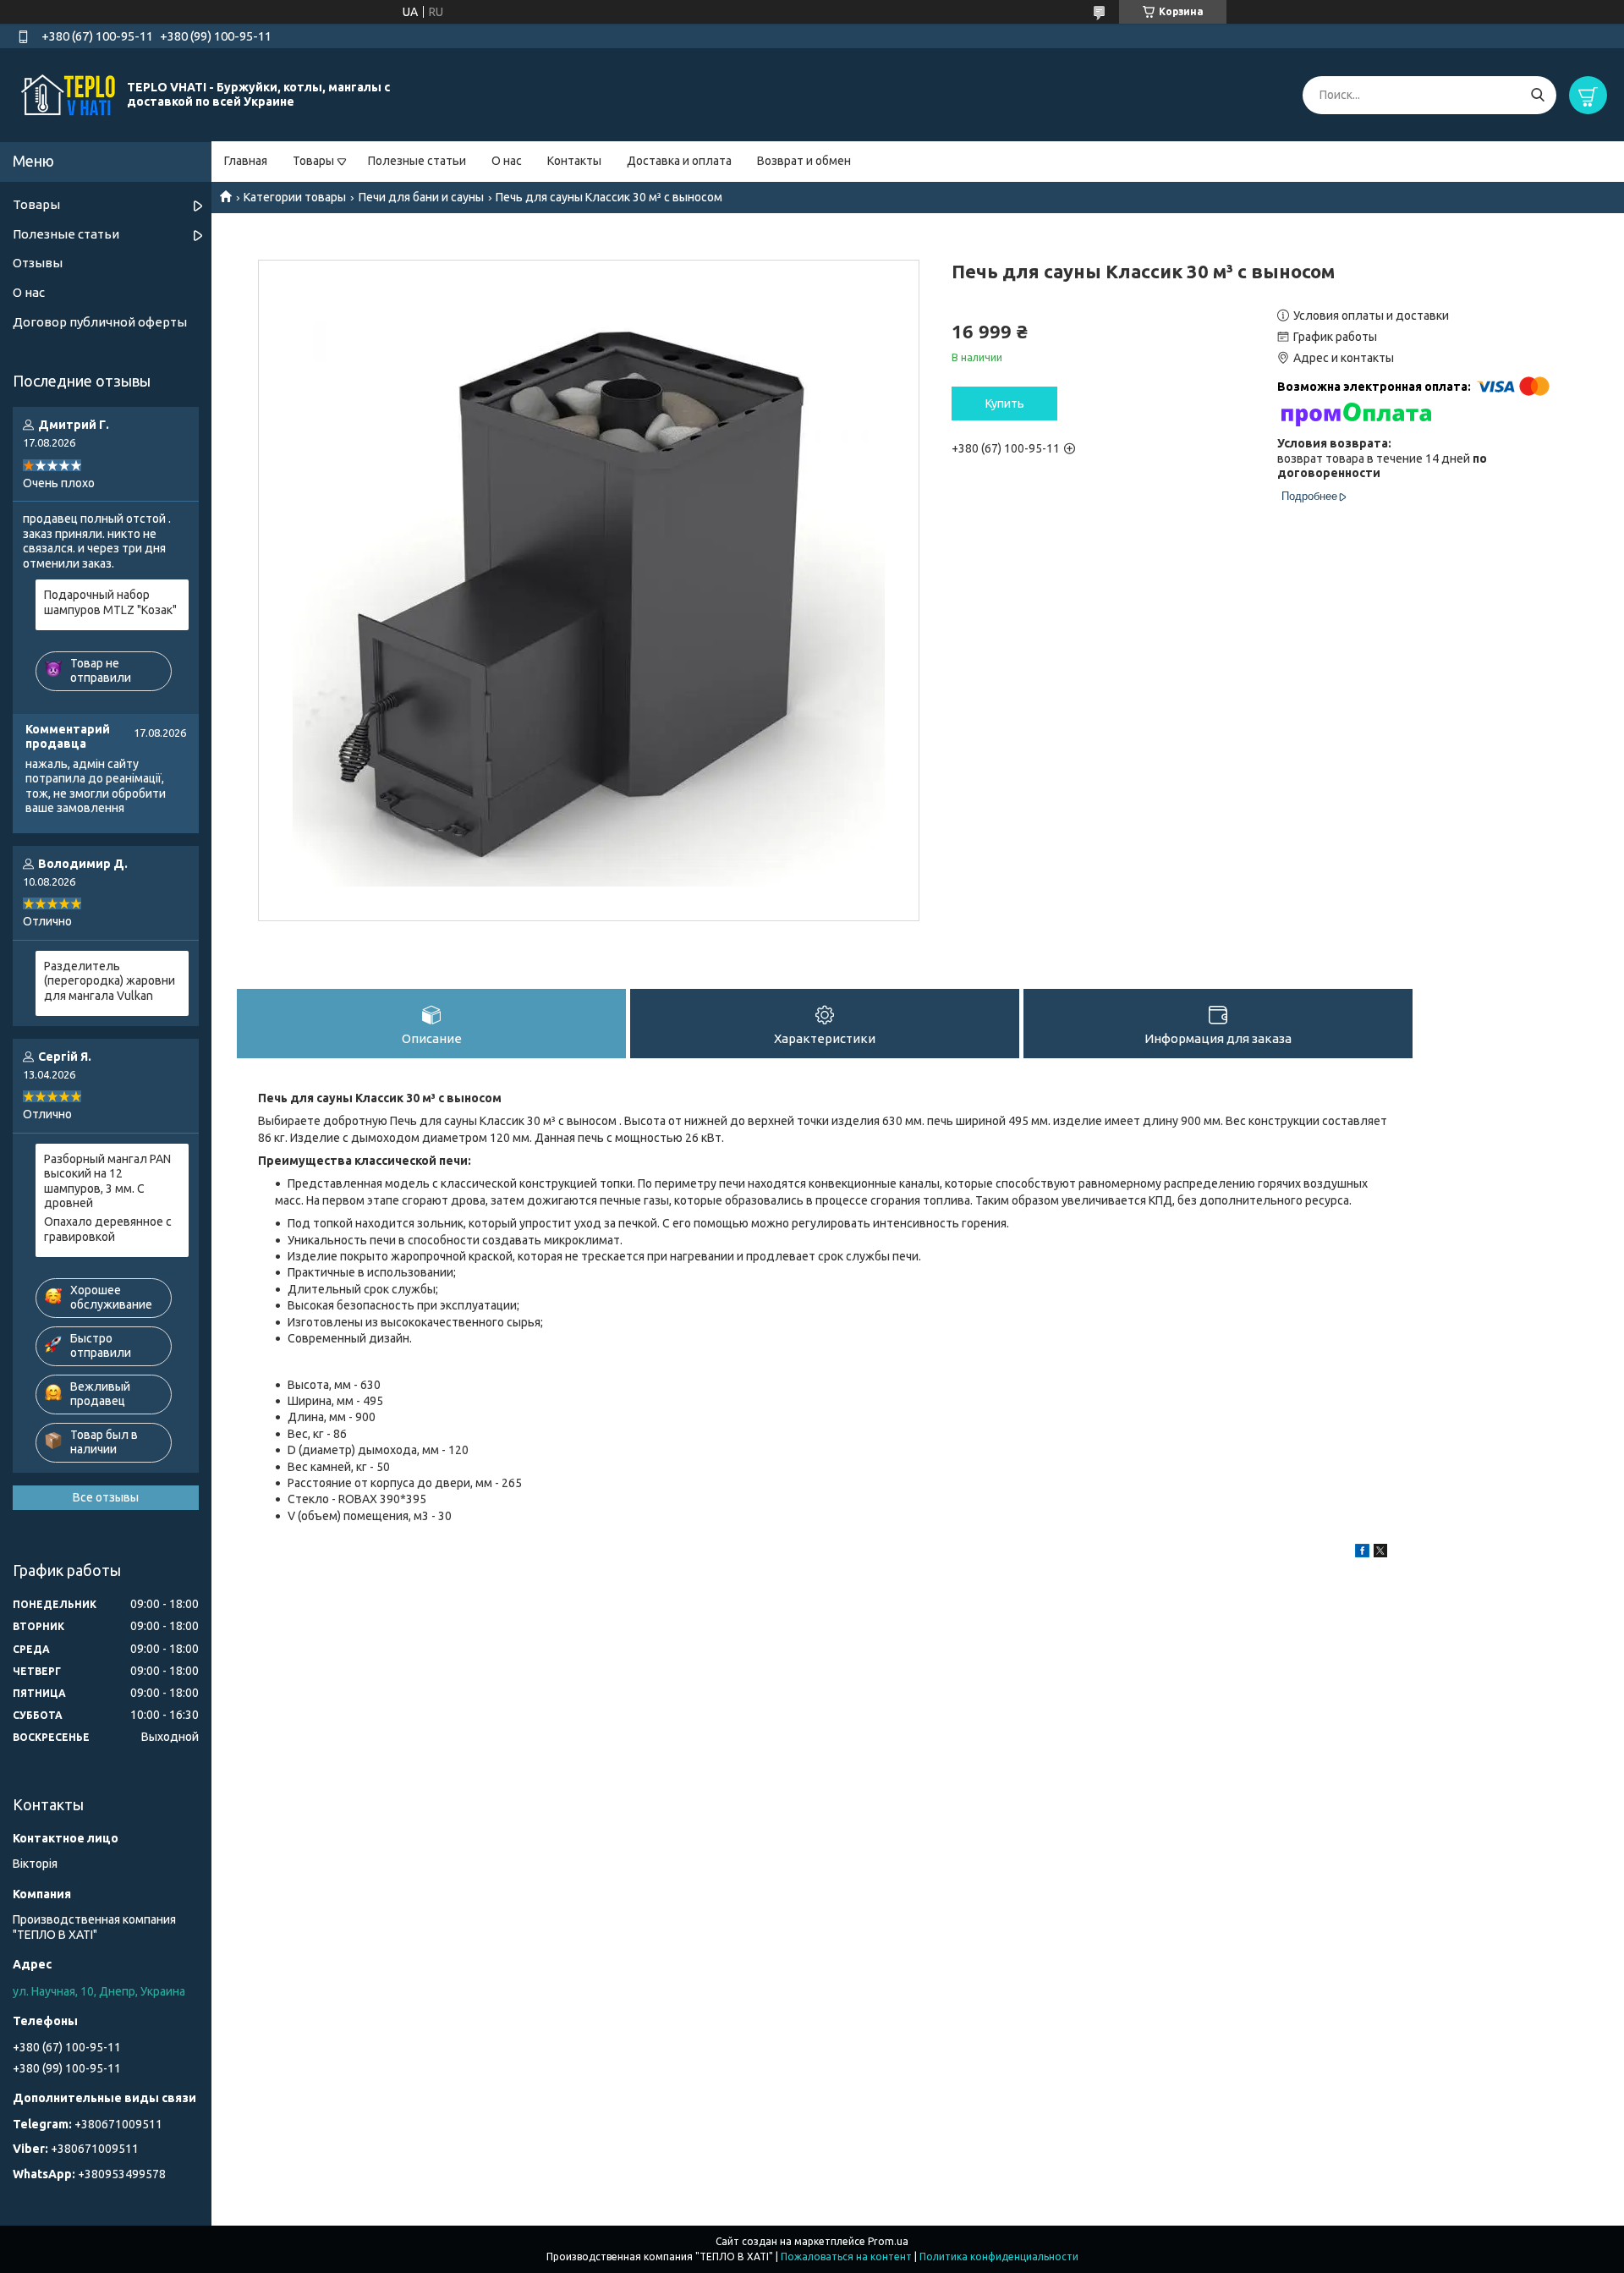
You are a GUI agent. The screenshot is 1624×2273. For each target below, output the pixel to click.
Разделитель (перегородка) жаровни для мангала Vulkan (110, 981)
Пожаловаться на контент (846, 2257)
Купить (1005, 404)
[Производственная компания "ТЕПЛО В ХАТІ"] (68, 94)
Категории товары (295, 197)
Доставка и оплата (679, 161)
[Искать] (1537, 95)
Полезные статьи (417, 161)
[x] (1380, 1553)
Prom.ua (888, 2241)
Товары (313, 161)
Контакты (574, 161)
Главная (246, 161)
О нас (507, 161)
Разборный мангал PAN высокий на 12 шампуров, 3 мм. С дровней (107, 1181)
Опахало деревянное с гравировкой (108, 1229)
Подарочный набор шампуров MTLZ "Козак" (110, 602)
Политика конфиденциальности (999, 2257)
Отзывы (38, 263)
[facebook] (1362, 1553)
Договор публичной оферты (100, 322)
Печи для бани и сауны (421, 197)
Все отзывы (106, 1497)
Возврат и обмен (804, 161)
